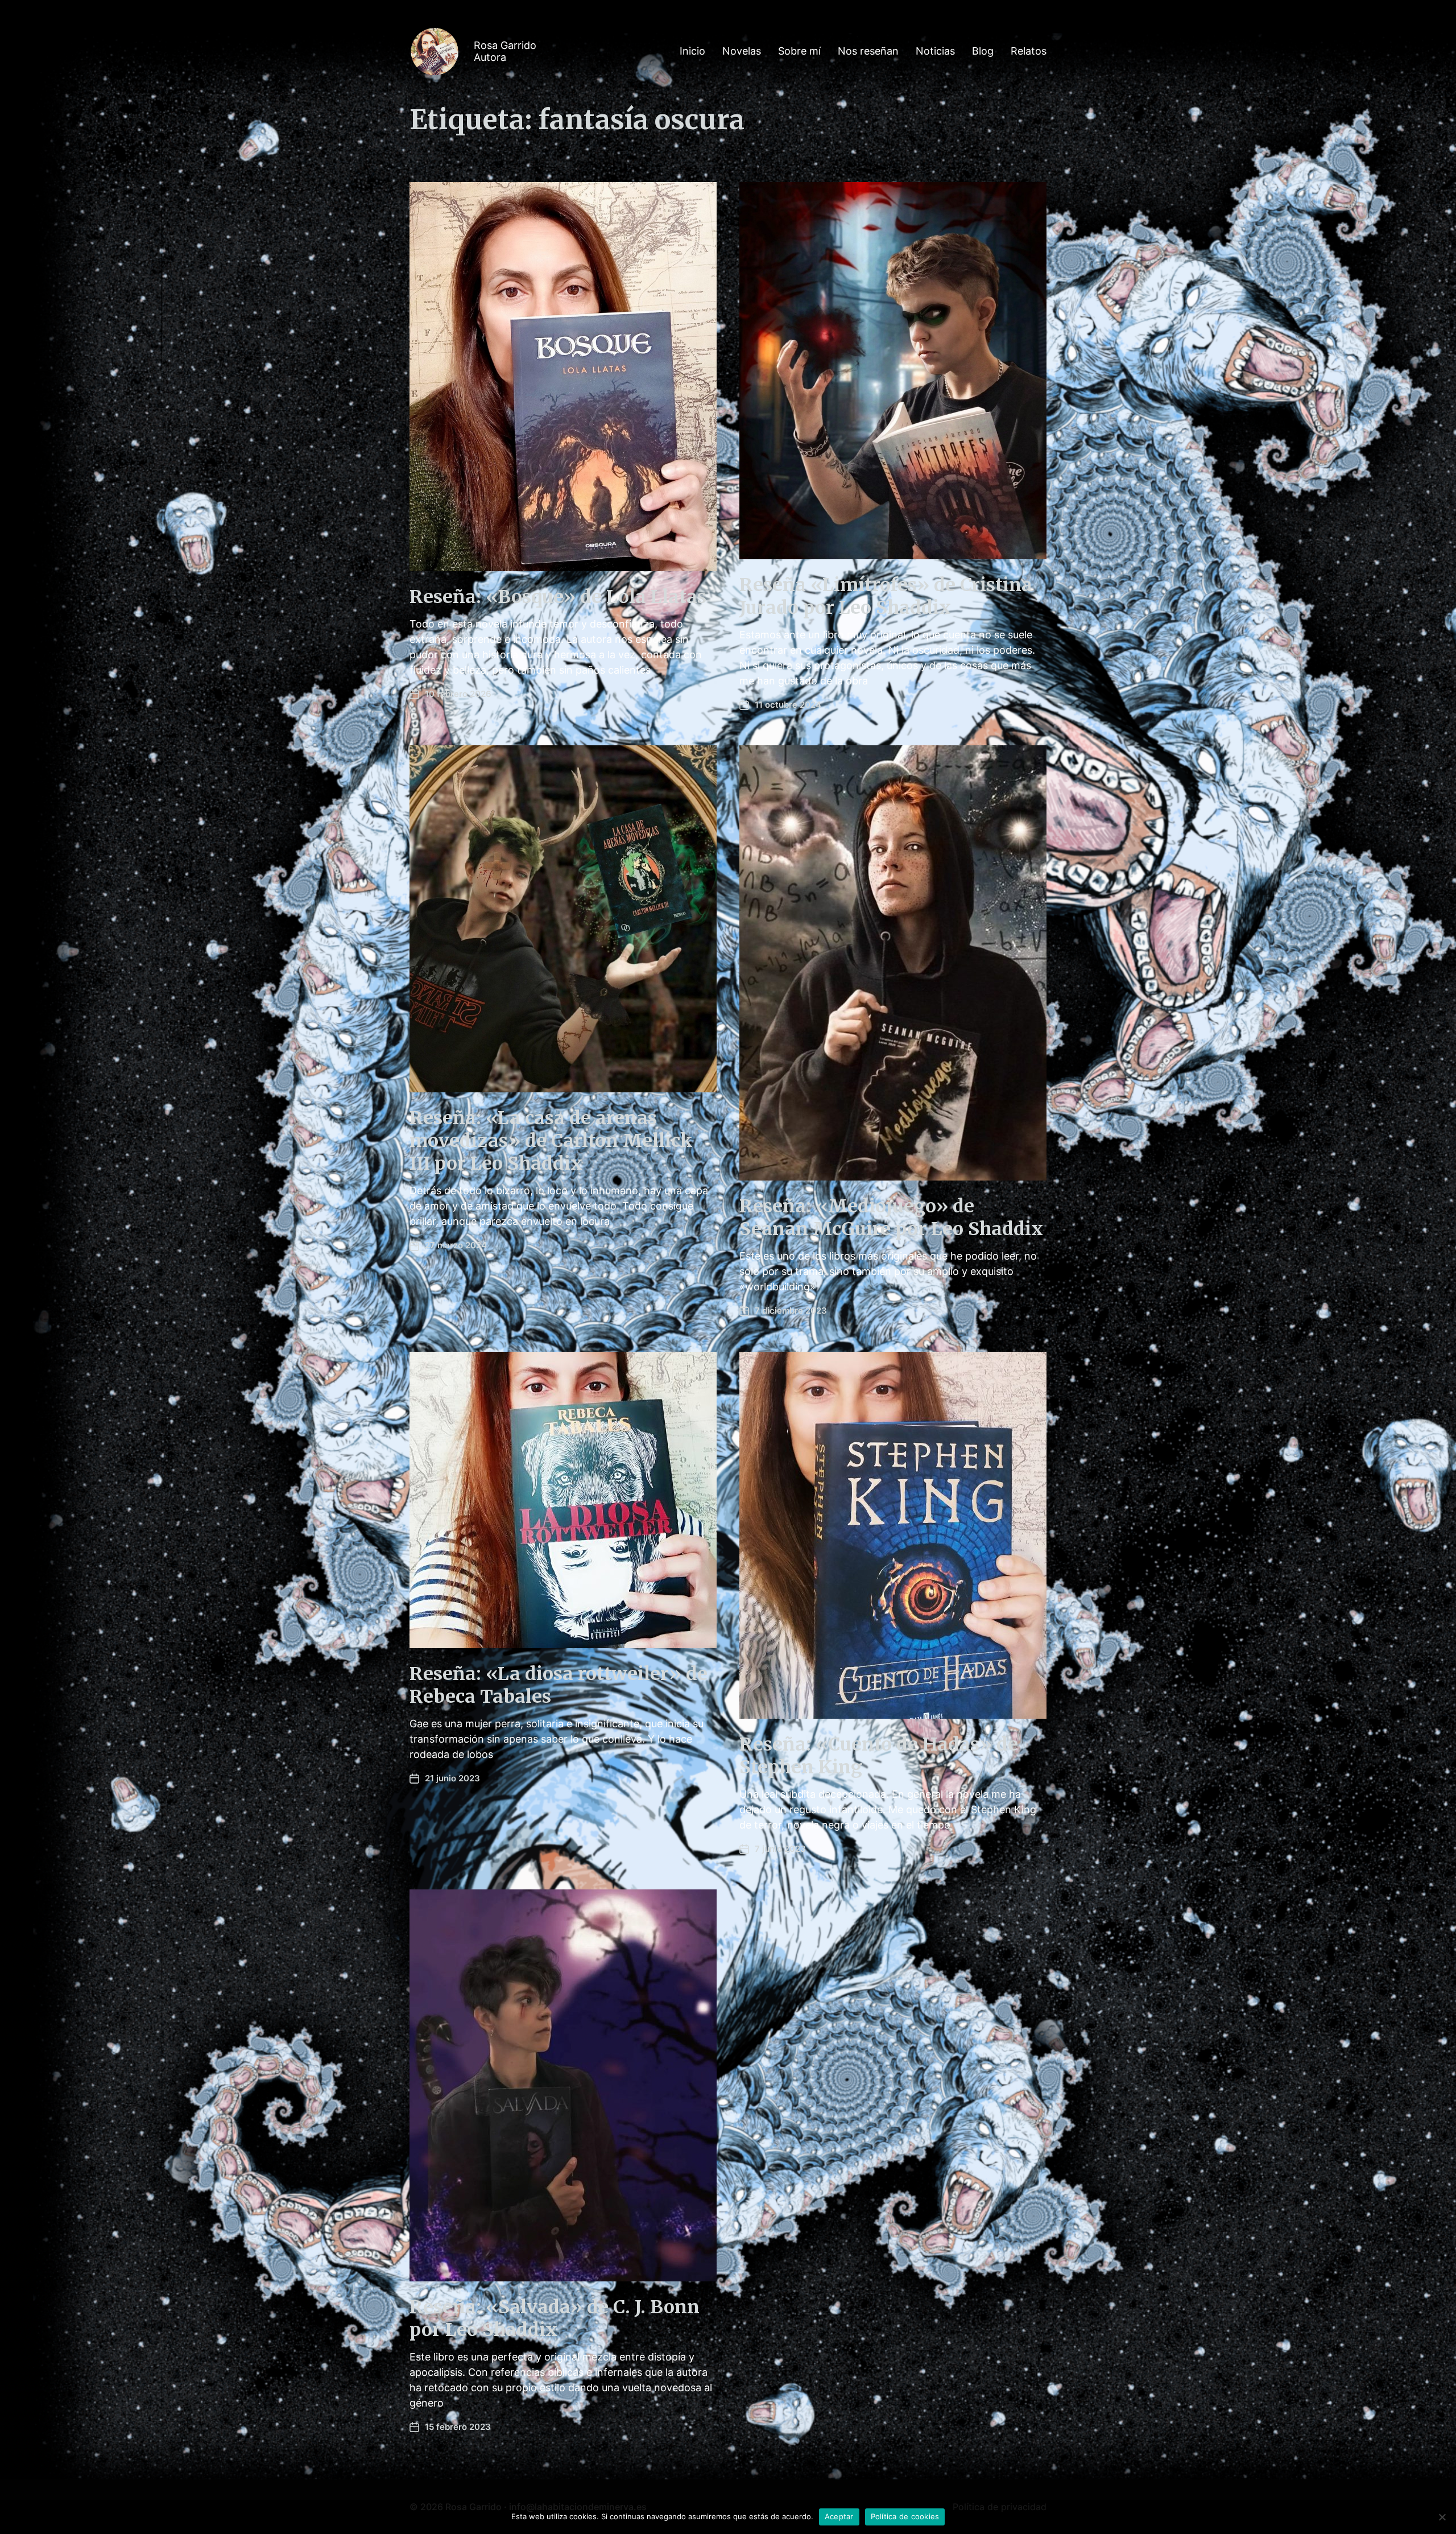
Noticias (935, 51)
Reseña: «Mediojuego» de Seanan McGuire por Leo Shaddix (891, 1218)
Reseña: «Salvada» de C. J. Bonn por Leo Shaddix (555, 2318)
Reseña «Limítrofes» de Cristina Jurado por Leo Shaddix (886, 596)
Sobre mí (799, 51)
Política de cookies (905, 2516)
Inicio (692, 51)
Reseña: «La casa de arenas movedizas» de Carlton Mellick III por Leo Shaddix (551, 1141)
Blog (983, 51)
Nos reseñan (868, 51)
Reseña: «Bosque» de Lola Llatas (558, 597)
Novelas (742, 51)
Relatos (1029, 51)
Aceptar (839, 2516)
